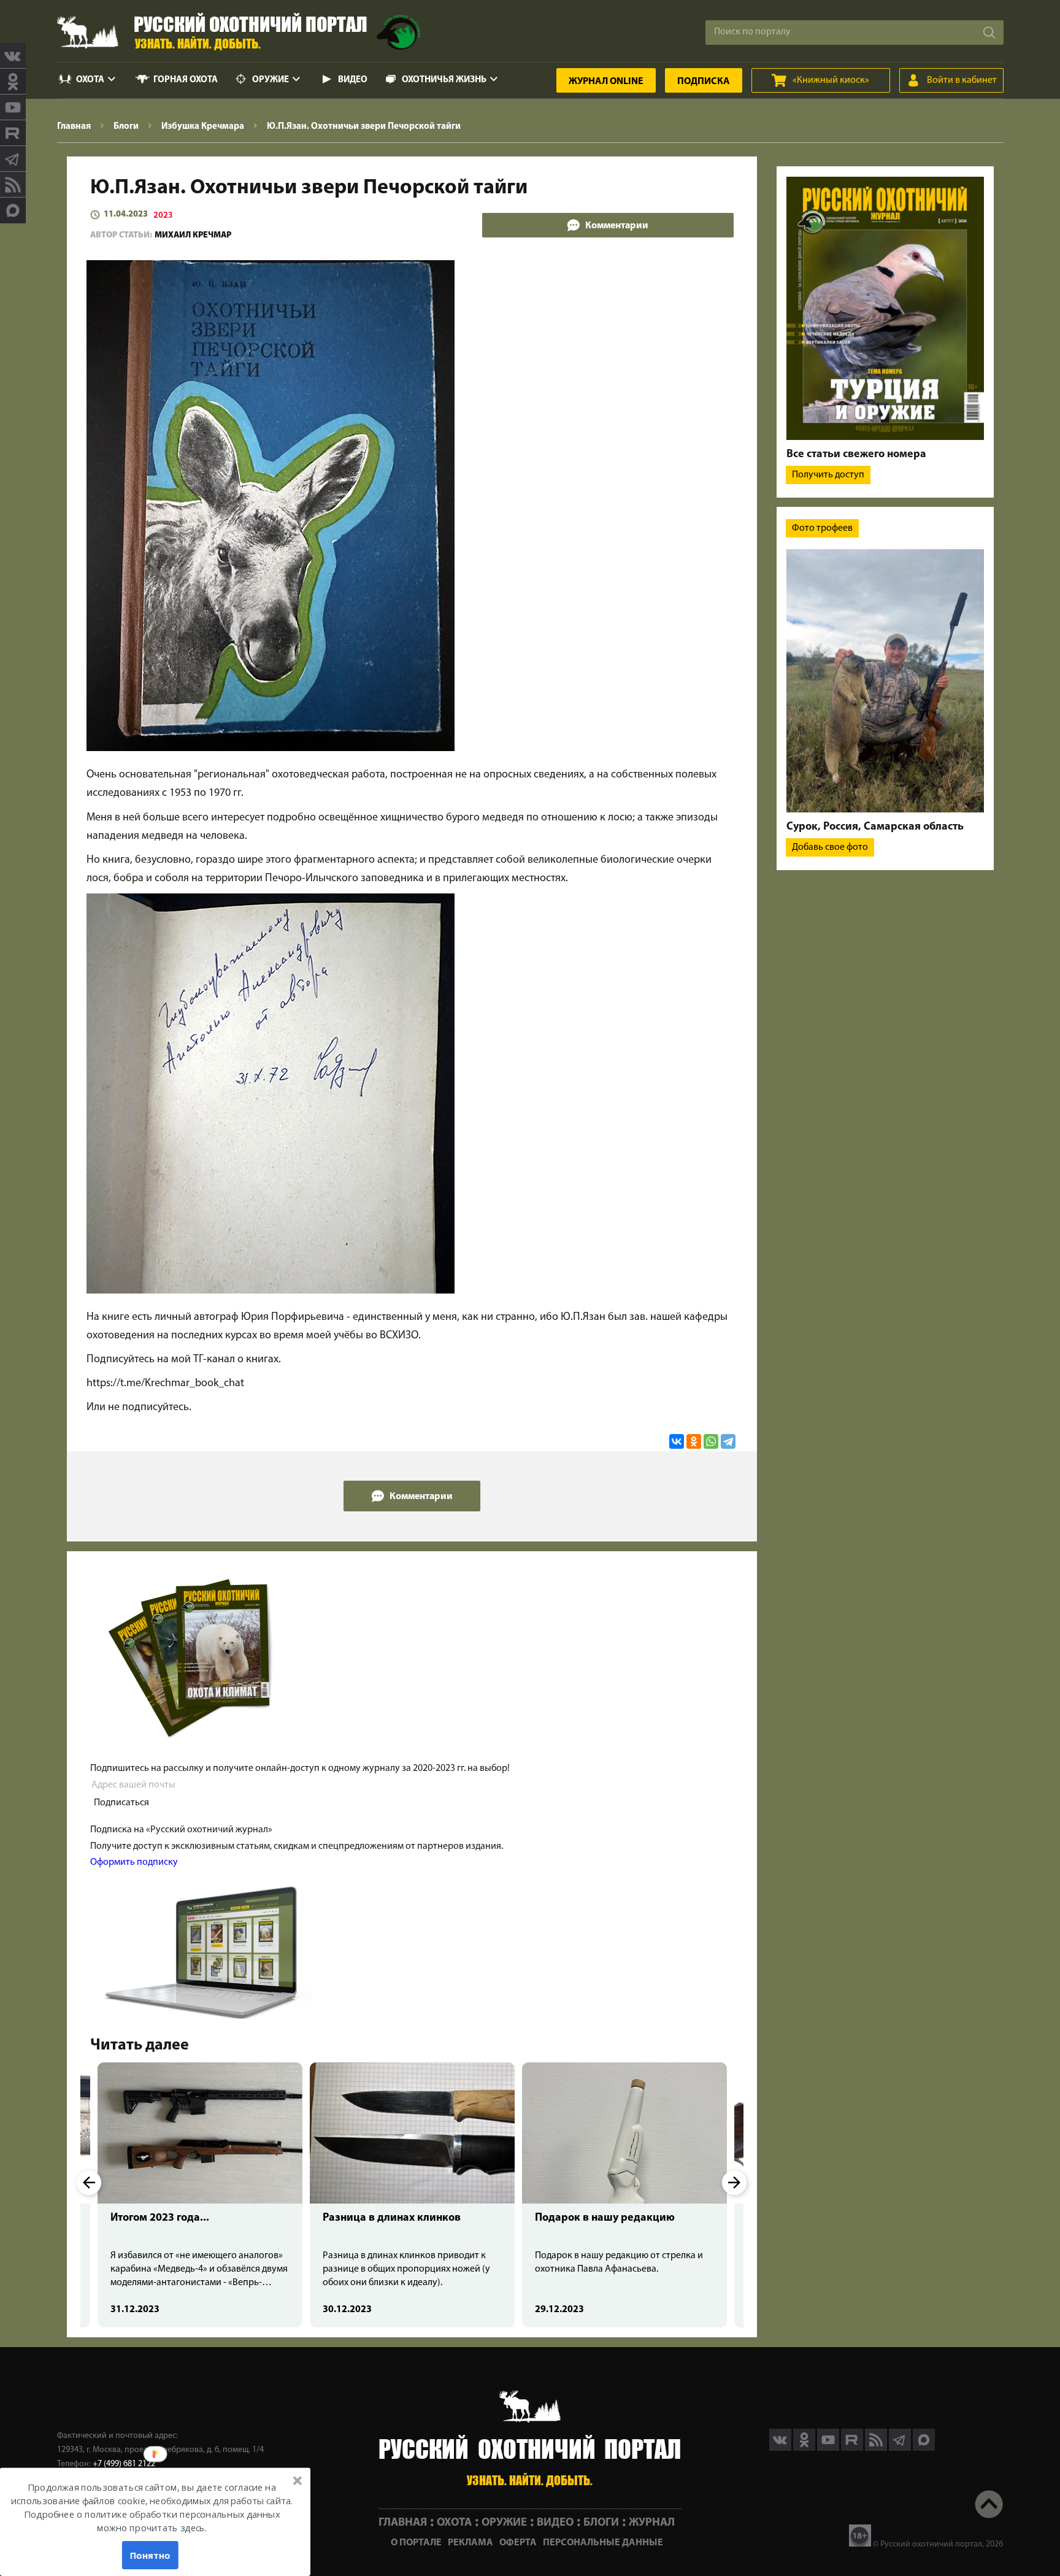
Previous (89, 2183)
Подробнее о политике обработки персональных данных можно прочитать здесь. (152, 2521)
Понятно (150, 2555)
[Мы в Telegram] (13, 159)
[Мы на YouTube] (13, 107)
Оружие (271, 80)
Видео (353, 80)
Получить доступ (828, 475)
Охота (90, 80)
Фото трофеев (822, 528)
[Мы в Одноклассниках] (13, 82)
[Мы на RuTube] (13, 133)
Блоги (601, 2523)
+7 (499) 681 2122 (124, 2464)
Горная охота (186, 80)
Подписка (704, 82)
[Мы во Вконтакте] (13, 56)
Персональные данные (603, 2543)
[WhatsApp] (711, 1441)
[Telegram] (728, 1441)
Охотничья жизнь (444, 80)
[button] (152, 2508)
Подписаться (121, 1803)
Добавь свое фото (830, 847)
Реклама (470, 2543)
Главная (403, 2523)
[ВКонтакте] (677, 1441)
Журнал (606, 82)
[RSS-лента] (13, 185)
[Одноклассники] (694, 1441)
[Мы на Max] (924, 2448)
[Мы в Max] (13, 210)
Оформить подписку (134, 1862)
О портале (416, 2543)
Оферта (518, 2543)
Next (734, 2183)
